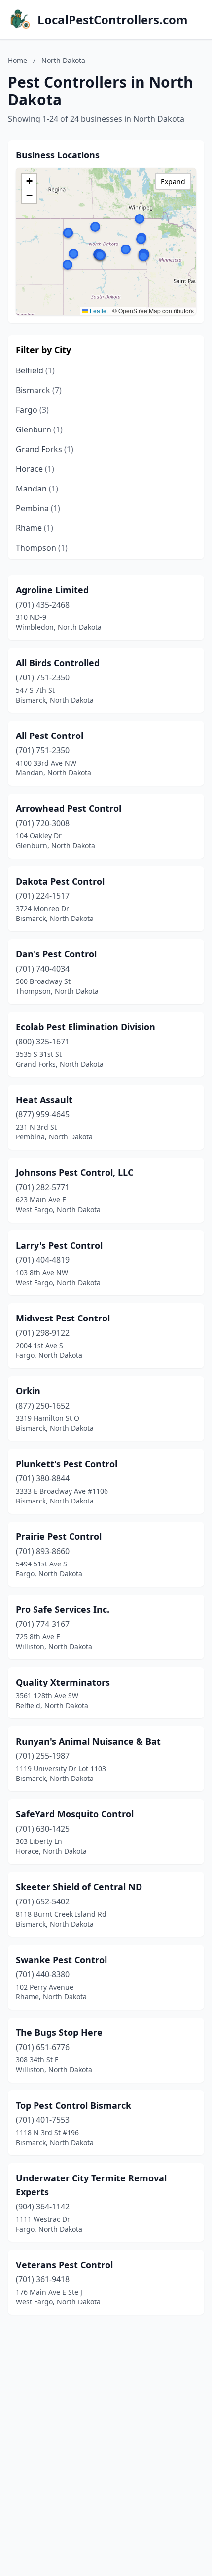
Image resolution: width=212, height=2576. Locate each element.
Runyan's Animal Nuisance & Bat (88, 1741)
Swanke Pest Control (61, 1960)
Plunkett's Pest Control (67, 1464)
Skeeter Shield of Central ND (79, 1887)
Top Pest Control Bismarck (73, 2105)
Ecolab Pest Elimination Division (86, 1027)
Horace (35, 469)
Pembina (38, 508)
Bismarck (39, 390)
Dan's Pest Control (56, 954)
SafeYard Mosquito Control (75, 1814)
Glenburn (39, 429)
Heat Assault (44, 1100)
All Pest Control (50, 736)
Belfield (35, 370)
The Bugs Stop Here (59, 2032)
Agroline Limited (52, 590)
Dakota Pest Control (60, 881)
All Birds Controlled (58, 663)
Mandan (37, 489)
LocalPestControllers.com (113, 20)
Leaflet (98, 311)
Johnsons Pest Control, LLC (74, 1172)
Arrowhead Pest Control (69, 808)
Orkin (28, 1391)
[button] (126, 249)
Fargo (32, 410)
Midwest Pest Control (63, 1318)
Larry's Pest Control (59, 1245)
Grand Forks (45, 449)
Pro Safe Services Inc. (63, 1609)
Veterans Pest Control (64, 2265)
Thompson (42, 548)
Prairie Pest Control (59, 1536)
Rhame (35, 528)
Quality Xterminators (63, 1682)
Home (18, 60)
